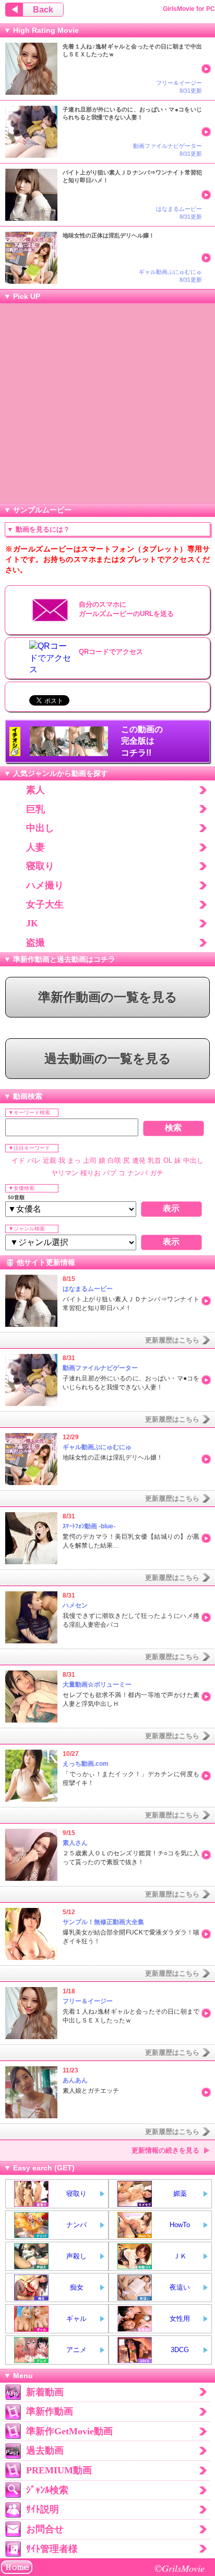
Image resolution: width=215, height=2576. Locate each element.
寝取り (40, 866)
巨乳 (35, 809)
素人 (35, 790)
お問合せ (45, 2529)
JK (32, 923)
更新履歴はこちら (172, 1340)
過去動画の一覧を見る (108, 1059)
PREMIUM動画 (59, 2470)
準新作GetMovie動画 (69, 2431)
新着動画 (45, 2392)
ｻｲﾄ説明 (43, 2509)
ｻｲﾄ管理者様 (52, 2549)
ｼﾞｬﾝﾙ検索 (47, 2490)
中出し (40, 828)
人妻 (35, 847)
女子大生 (45, 904)
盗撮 (35, 943)
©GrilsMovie (180, 2568)
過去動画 (45, 2451)
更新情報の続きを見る (165, 2150)
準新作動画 (50, 2411)
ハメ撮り (45, 885)
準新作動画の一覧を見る (108, 997)
